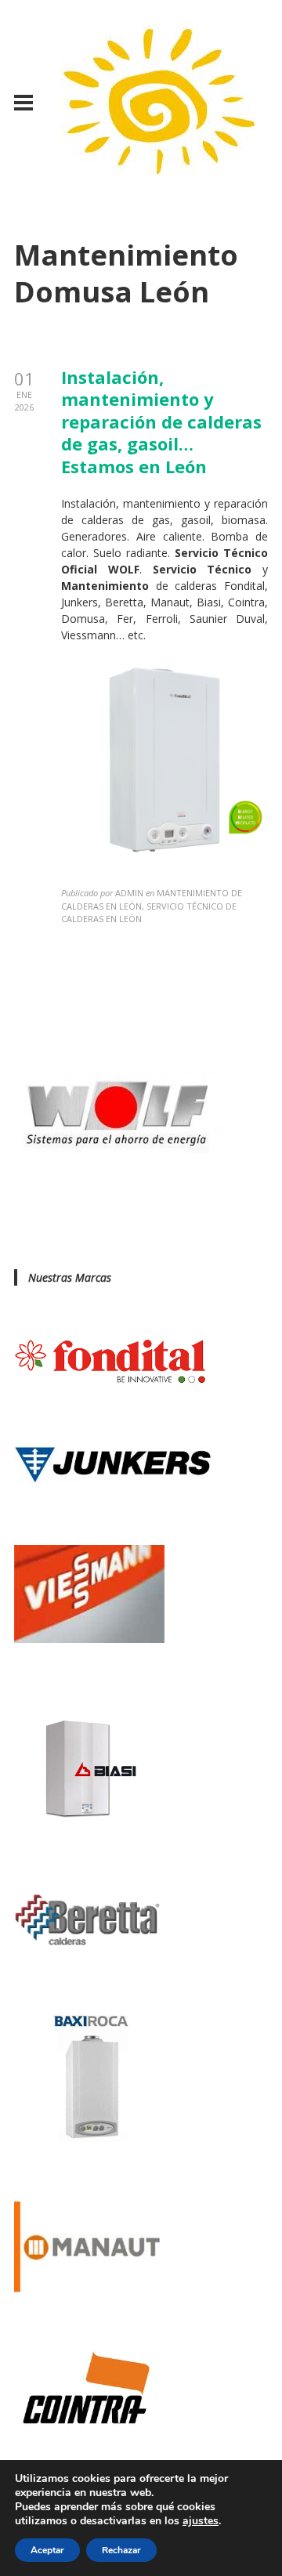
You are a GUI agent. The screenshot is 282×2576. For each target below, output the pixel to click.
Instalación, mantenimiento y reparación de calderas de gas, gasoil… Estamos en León (161, 421)
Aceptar (47, 2550)
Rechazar (121, 2550)
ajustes (201, 2521)
